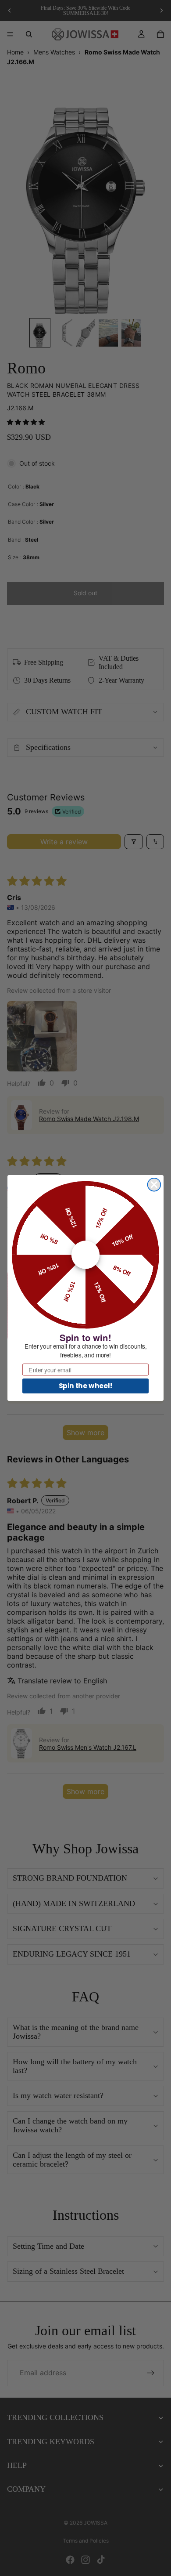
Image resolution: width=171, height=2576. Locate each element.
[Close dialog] (154, 1185)
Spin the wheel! (86, 1386)
